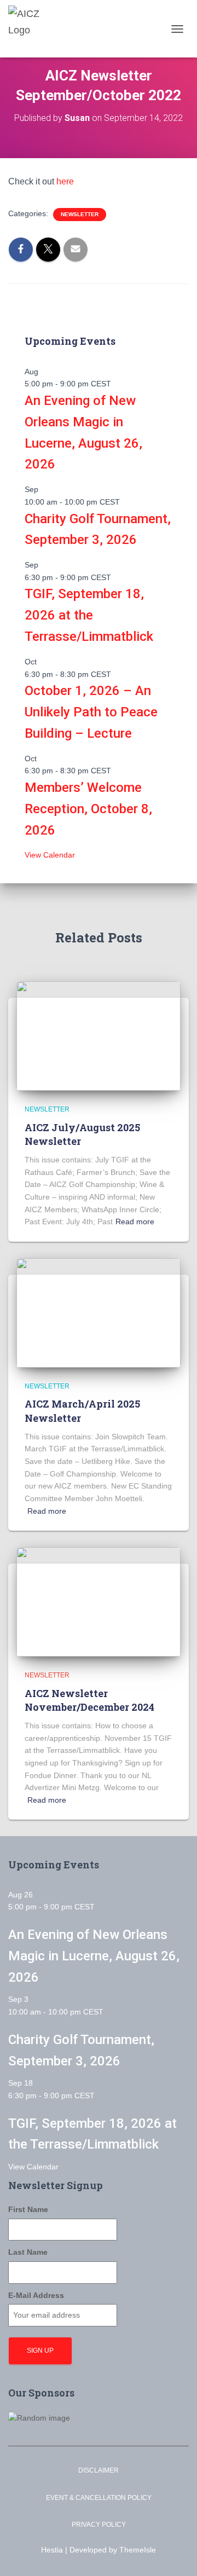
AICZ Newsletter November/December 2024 (89, 1700)
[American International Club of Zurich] (36, 29)
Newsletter (80, 214)
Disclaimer (99, 2470)
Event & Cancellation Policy (99, 2498)
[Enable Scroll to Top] (175, 2554)
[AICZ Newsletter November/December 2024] (99, 1601)
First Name (28, 2209)
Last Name (28, 2252)
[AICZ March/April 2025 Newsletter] (99, 1312)
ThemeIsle (138, 2550)
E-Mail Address (36, 2295)
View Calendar (50, 855)
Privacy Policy (99, 2525)
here (65, 181)
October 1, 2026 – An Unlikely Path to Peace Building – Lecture (91, 712)
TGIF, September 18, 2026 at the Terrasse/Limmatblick (89, 615)
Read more (135, 1222)
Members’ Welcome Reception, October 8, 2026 (88, 809)
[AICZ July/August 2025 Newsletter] (99, 1035)
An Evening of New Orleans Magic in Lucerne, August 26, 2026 (94, 1956)
